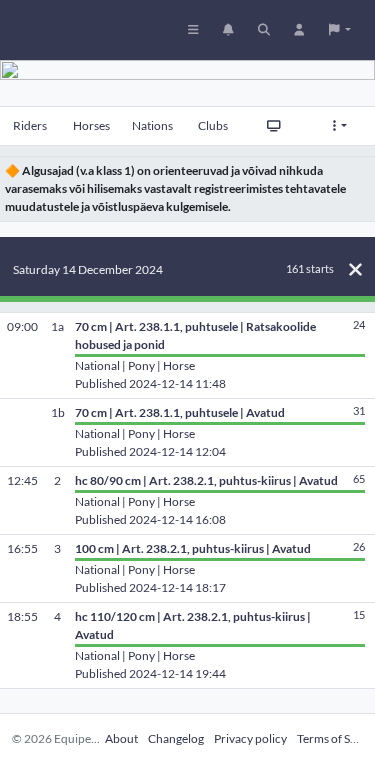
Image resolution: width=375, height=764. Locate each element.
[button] (340, 30)
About (121, 738)
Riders (30, 125)
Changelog (176, 738)
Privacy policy (250, 738)
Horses (91, 125)
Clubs (213, 125)
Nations (152, 125)
